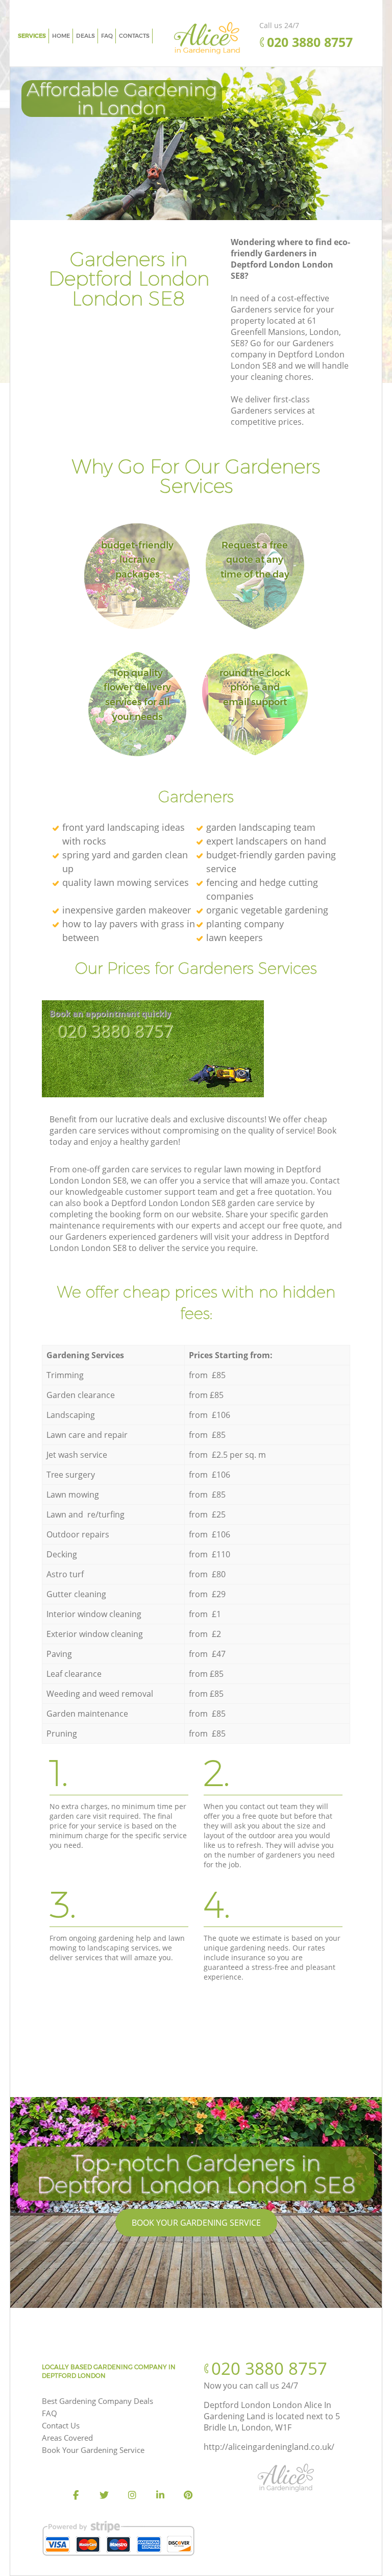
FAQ (50, 2413)
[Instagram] (132, 2495)
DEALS (85, 36)
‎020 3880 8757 (115, 1031)
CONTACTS (134, 36)
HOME (61, 36)
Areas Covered (67, 2438)
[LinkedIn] (160, 2495)
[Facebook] (76, 2495)
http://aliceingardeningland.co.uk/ (269, 2447)
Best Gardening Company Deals (97, 2401)
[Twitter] (104, 2495)
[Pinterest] (188, 2495)
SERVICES (32, 36)
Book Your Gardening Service (196, 2223)
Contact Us (61, 2425)
